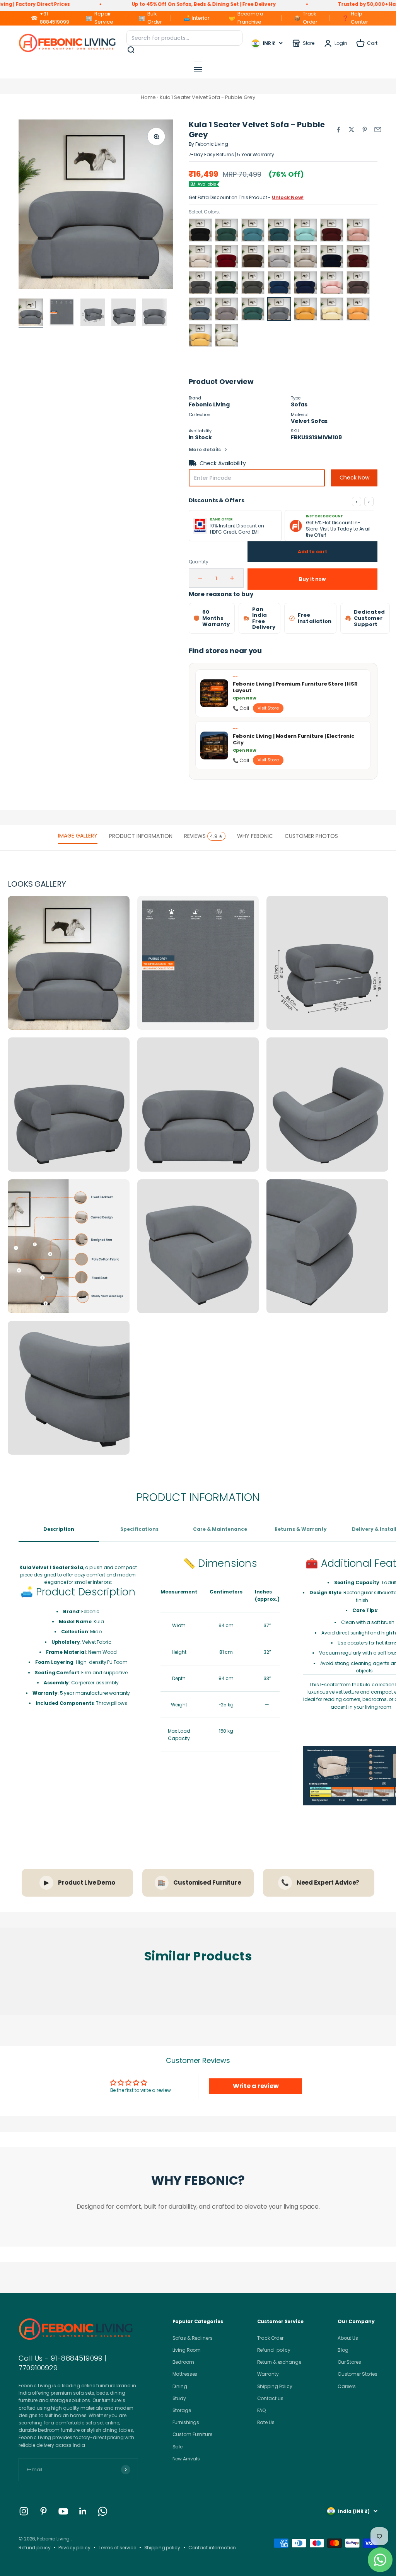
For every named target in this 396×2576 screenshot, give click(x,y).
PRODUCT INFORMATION (141, 836)
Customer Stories (358, 2374)
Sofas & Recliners (193, 2338)
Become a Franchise (246, 18)
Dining (180, 2386)
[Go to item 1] (31, 313)
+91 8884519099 (50, 18)
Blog (343, 2350)
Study (179, 2398)
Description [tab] (59, 1529)
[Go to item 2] (62, 313)
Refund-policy (274, 2350)
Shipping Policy (275, 2386)
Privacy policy (74, 2548)
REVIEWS (203, 836)
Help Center (355, 18)
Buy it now (312, 579)
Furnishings (186, 2422)
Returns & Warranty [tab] (301, 1529)
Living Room (187, 2350)
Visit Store (268, 708)
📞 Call (241, 708)
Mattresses (185, 2374)
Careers (347, 2386)
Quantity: (199, 562)
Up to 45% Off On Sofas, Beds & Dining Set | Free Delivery (136, 4)
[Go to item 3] (93, 313)
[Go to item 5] (155, 313)
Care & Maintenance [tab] (220, 1529)
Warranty (268, 2374)
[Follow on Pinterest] (44, 2511)
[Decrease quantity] (200, 578)
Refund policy (34, 2548)
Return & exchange (279, 2362)
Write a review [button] (256, 2086)
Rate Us (266, 2422)
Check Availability (223, 463)
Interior (196, 18)
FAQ (262, 2410)
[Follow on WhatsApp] (103, 2511)
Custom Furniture (192, 2434)
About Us (348, 2338)
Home (148, 97)
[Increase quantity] (232, 578)
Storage (182, 2410)
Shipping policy (162, 2548)
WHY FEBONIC (255, 836)
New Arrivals (186, 2459)
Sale (178, 2447)
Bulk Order (150, 18)
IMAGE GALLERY (78, 836)
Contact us (270, 2398)
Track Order (306, 18)
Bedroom (183, 2362)
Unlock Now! (288, 197)
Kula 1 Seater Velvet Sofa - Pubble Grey (207, 97)
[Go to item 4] (124, 313)
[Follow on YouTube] (63, 2511)
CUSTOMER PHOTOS (311, 836)
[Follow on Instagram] (24, 2511)
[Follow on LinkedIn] (83, 2511)
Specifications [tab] (139, 1529)
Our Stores (349, 2362)
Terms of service (117, 2548)
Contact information (212, 2548)
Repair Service (99, 18)
